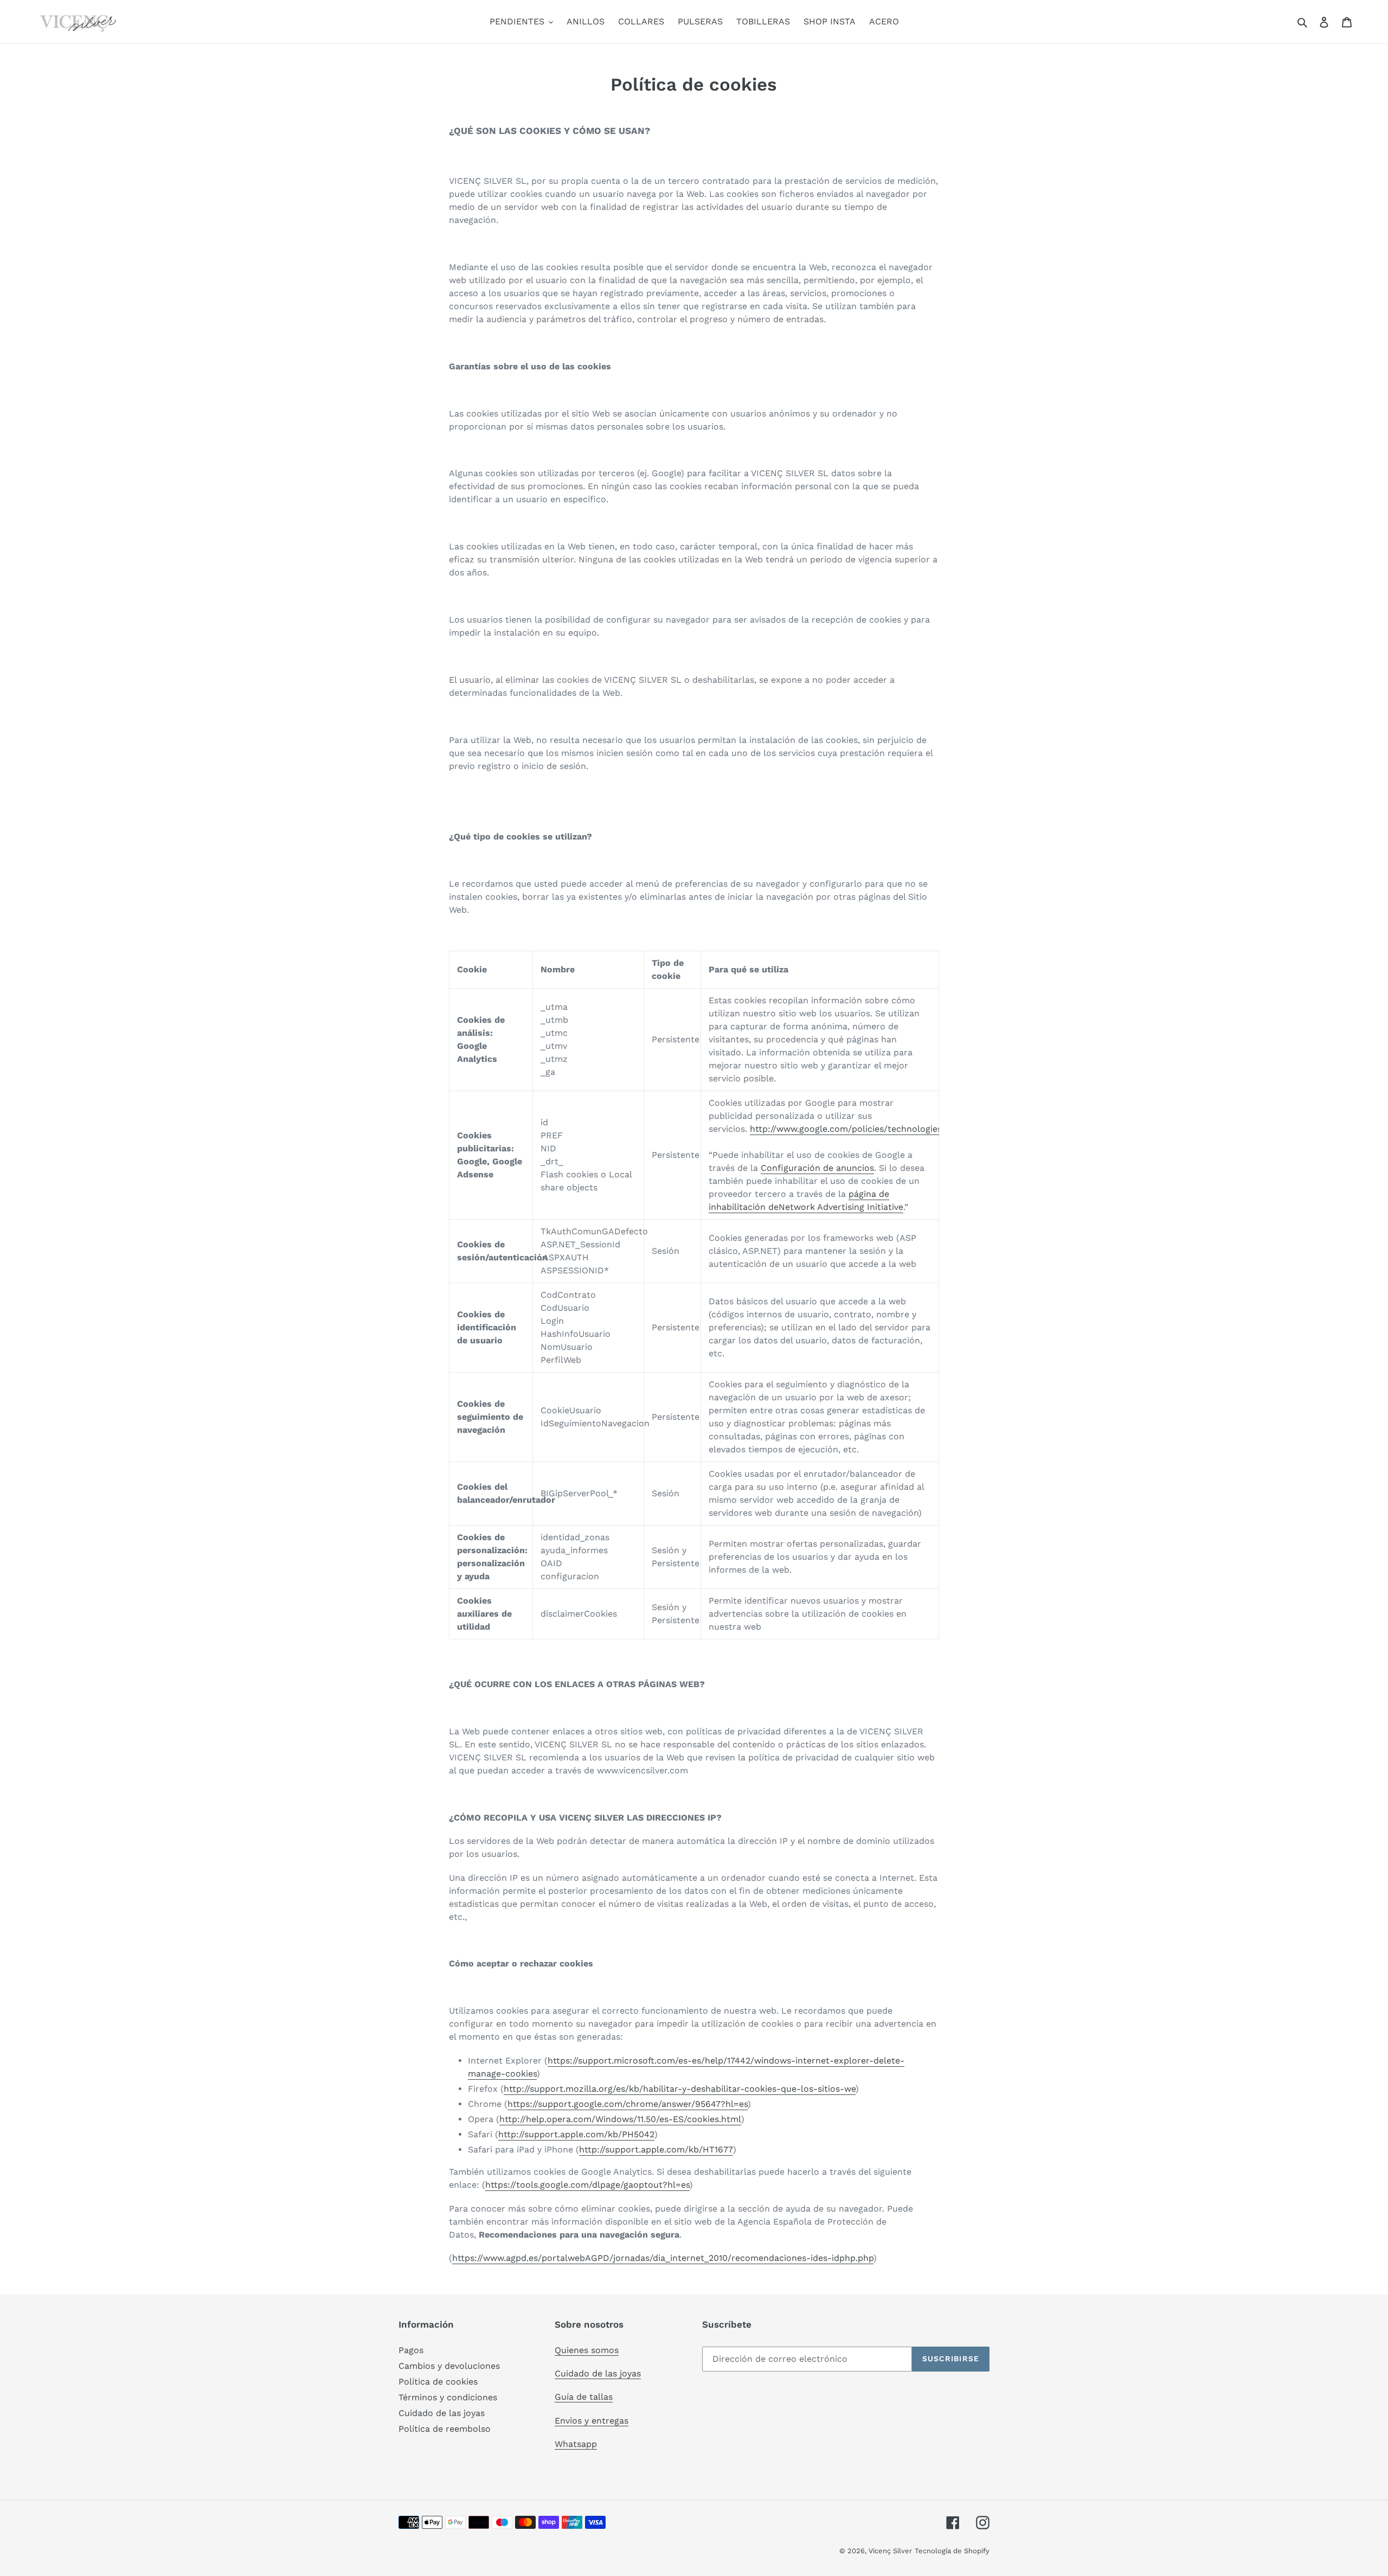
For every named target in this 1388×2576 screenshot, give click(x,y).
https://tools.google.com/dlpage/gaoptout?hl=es (587, 2185)
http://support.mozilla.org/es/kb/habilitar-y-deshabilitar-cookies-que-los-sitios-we (680, 2089)
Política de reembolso (445, 2429)
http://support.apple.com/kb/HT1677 (656, 2149)
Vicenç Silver (890, 2551)
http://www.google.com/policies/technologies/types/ (861, 1129)
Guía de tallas (584, 2397)
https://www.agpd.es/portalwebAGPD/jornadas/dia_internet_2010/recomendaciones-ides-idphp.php (663, 2258)
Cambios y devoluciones (449, 2366)
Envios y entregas (592, 2421)
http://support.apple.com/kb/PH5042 (576, 2134)
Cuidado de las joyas (442, 2413)
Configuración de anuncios (817, 1168)
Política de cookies (438, 2382)
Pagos (411, 2350)
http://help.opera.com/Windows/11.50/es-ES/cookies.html (620, 2119)
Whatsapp (576, 2444)
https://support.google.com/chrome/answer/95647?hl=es (628, 2104)
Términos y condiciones (448, 2397)
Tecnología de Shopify (952, 2551)
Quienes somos (587, 2350)
